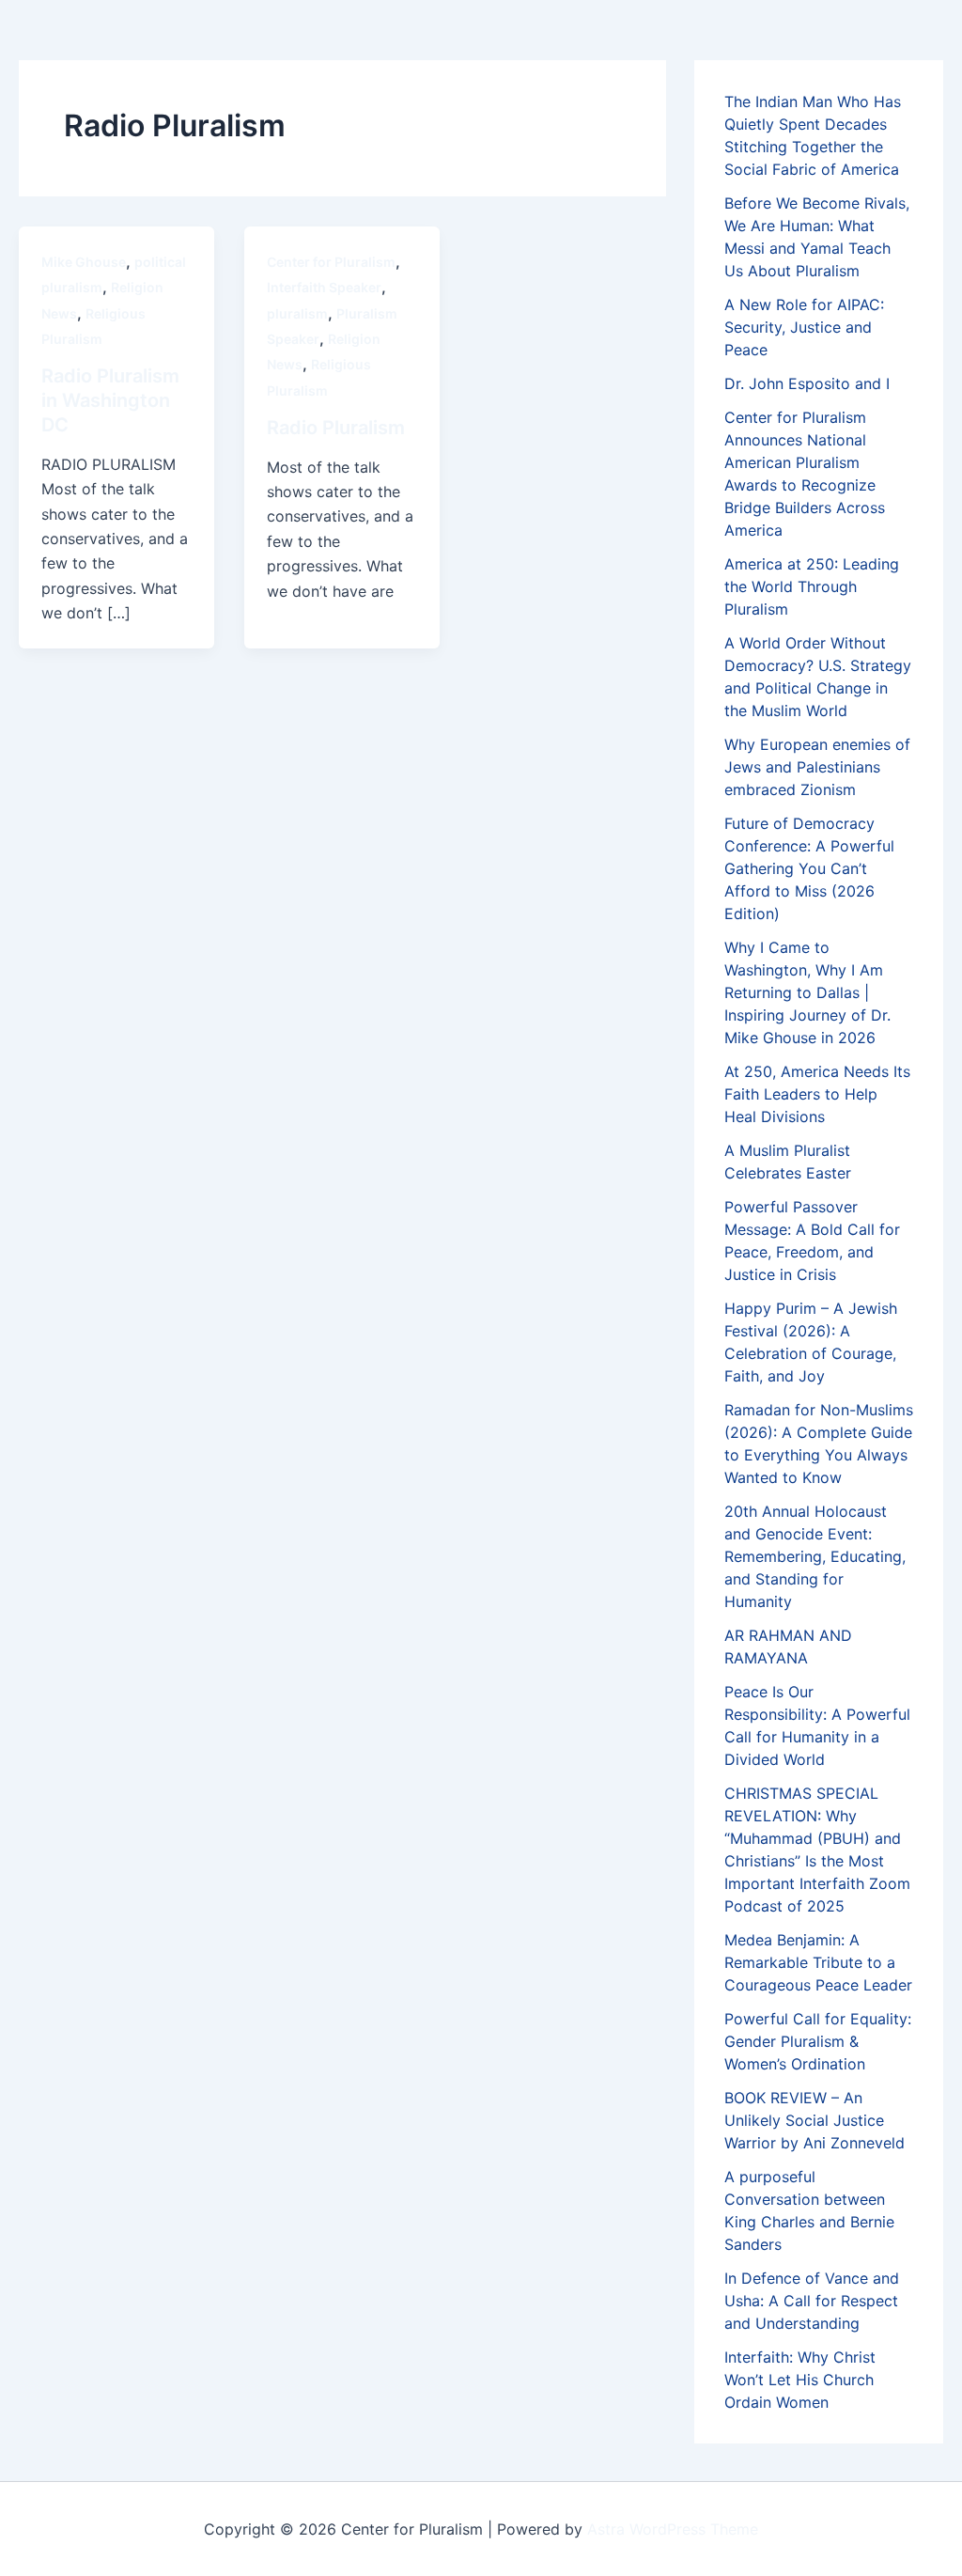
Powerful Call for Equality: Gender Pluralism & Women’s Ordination (818, 2041)
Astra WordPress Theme (673, 2529)
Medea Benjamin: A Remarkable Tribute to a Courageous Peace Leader (818, 1962)
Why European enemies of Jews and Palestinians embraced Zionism (817, 767)
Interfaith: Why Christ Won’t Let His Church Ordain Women (800, 2380)
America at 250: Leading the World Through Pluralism (812, 586)
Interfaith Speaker (324, 287)
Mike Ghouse (84, 262)
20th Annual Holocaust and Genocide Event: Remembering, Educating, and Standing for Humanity (815, 1556)
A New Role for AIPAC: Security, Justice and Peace (804, 327)
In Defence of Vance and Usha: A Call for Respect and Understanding (812, 2301)
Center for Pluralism (331, 262)
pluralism (297, 313)
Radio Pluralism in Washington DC (110, 400)
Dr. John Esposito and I (807, 383)
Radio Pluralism (336, 428)
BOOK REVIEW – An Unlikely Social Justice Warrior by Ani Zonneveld (815, 2120)
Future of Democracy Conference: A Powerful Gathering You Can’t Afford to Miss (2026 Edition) (809, 868)
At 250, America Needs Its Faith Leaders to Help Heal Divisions (817, 1094)
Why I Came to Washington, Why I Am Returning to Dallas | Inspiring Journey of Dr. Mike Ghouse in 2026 (807, 992)
